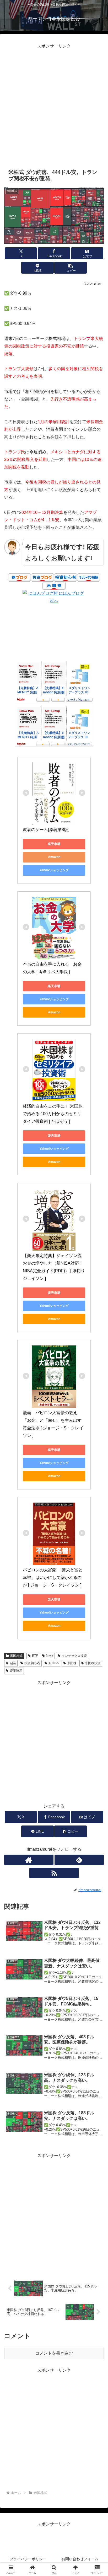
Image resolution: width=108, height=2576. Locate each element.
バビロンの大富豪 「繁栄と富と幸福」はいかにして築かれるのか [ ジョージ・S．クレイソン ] (53, 1577)
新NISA (53, 1663)
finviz (50, 1656)
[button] (71, 268)
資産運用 (16, 1671)
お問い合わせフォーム (80, 2559)
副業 (13, 1663)
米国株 (72, 1663)
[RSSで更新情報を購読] (54, 1873)
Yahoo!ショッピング (54, 870)
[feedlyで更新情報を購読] (79, 1860)
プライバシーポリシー (28, 2559)
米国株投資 (93, 1663)
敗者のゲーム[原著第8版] (46, 830)
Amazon (54, 857)
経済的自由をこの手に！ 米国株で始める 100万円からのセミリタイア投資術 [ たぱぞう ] (53, 1114)
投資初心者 (32, 1663)
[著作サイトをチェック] (29, 1860)
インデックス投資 (74, 1656)
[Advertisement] (54, 104)
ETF (35, 1656)
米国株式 (16, 1656)
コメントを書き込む (54, 2353)
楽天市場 (54, 844)
